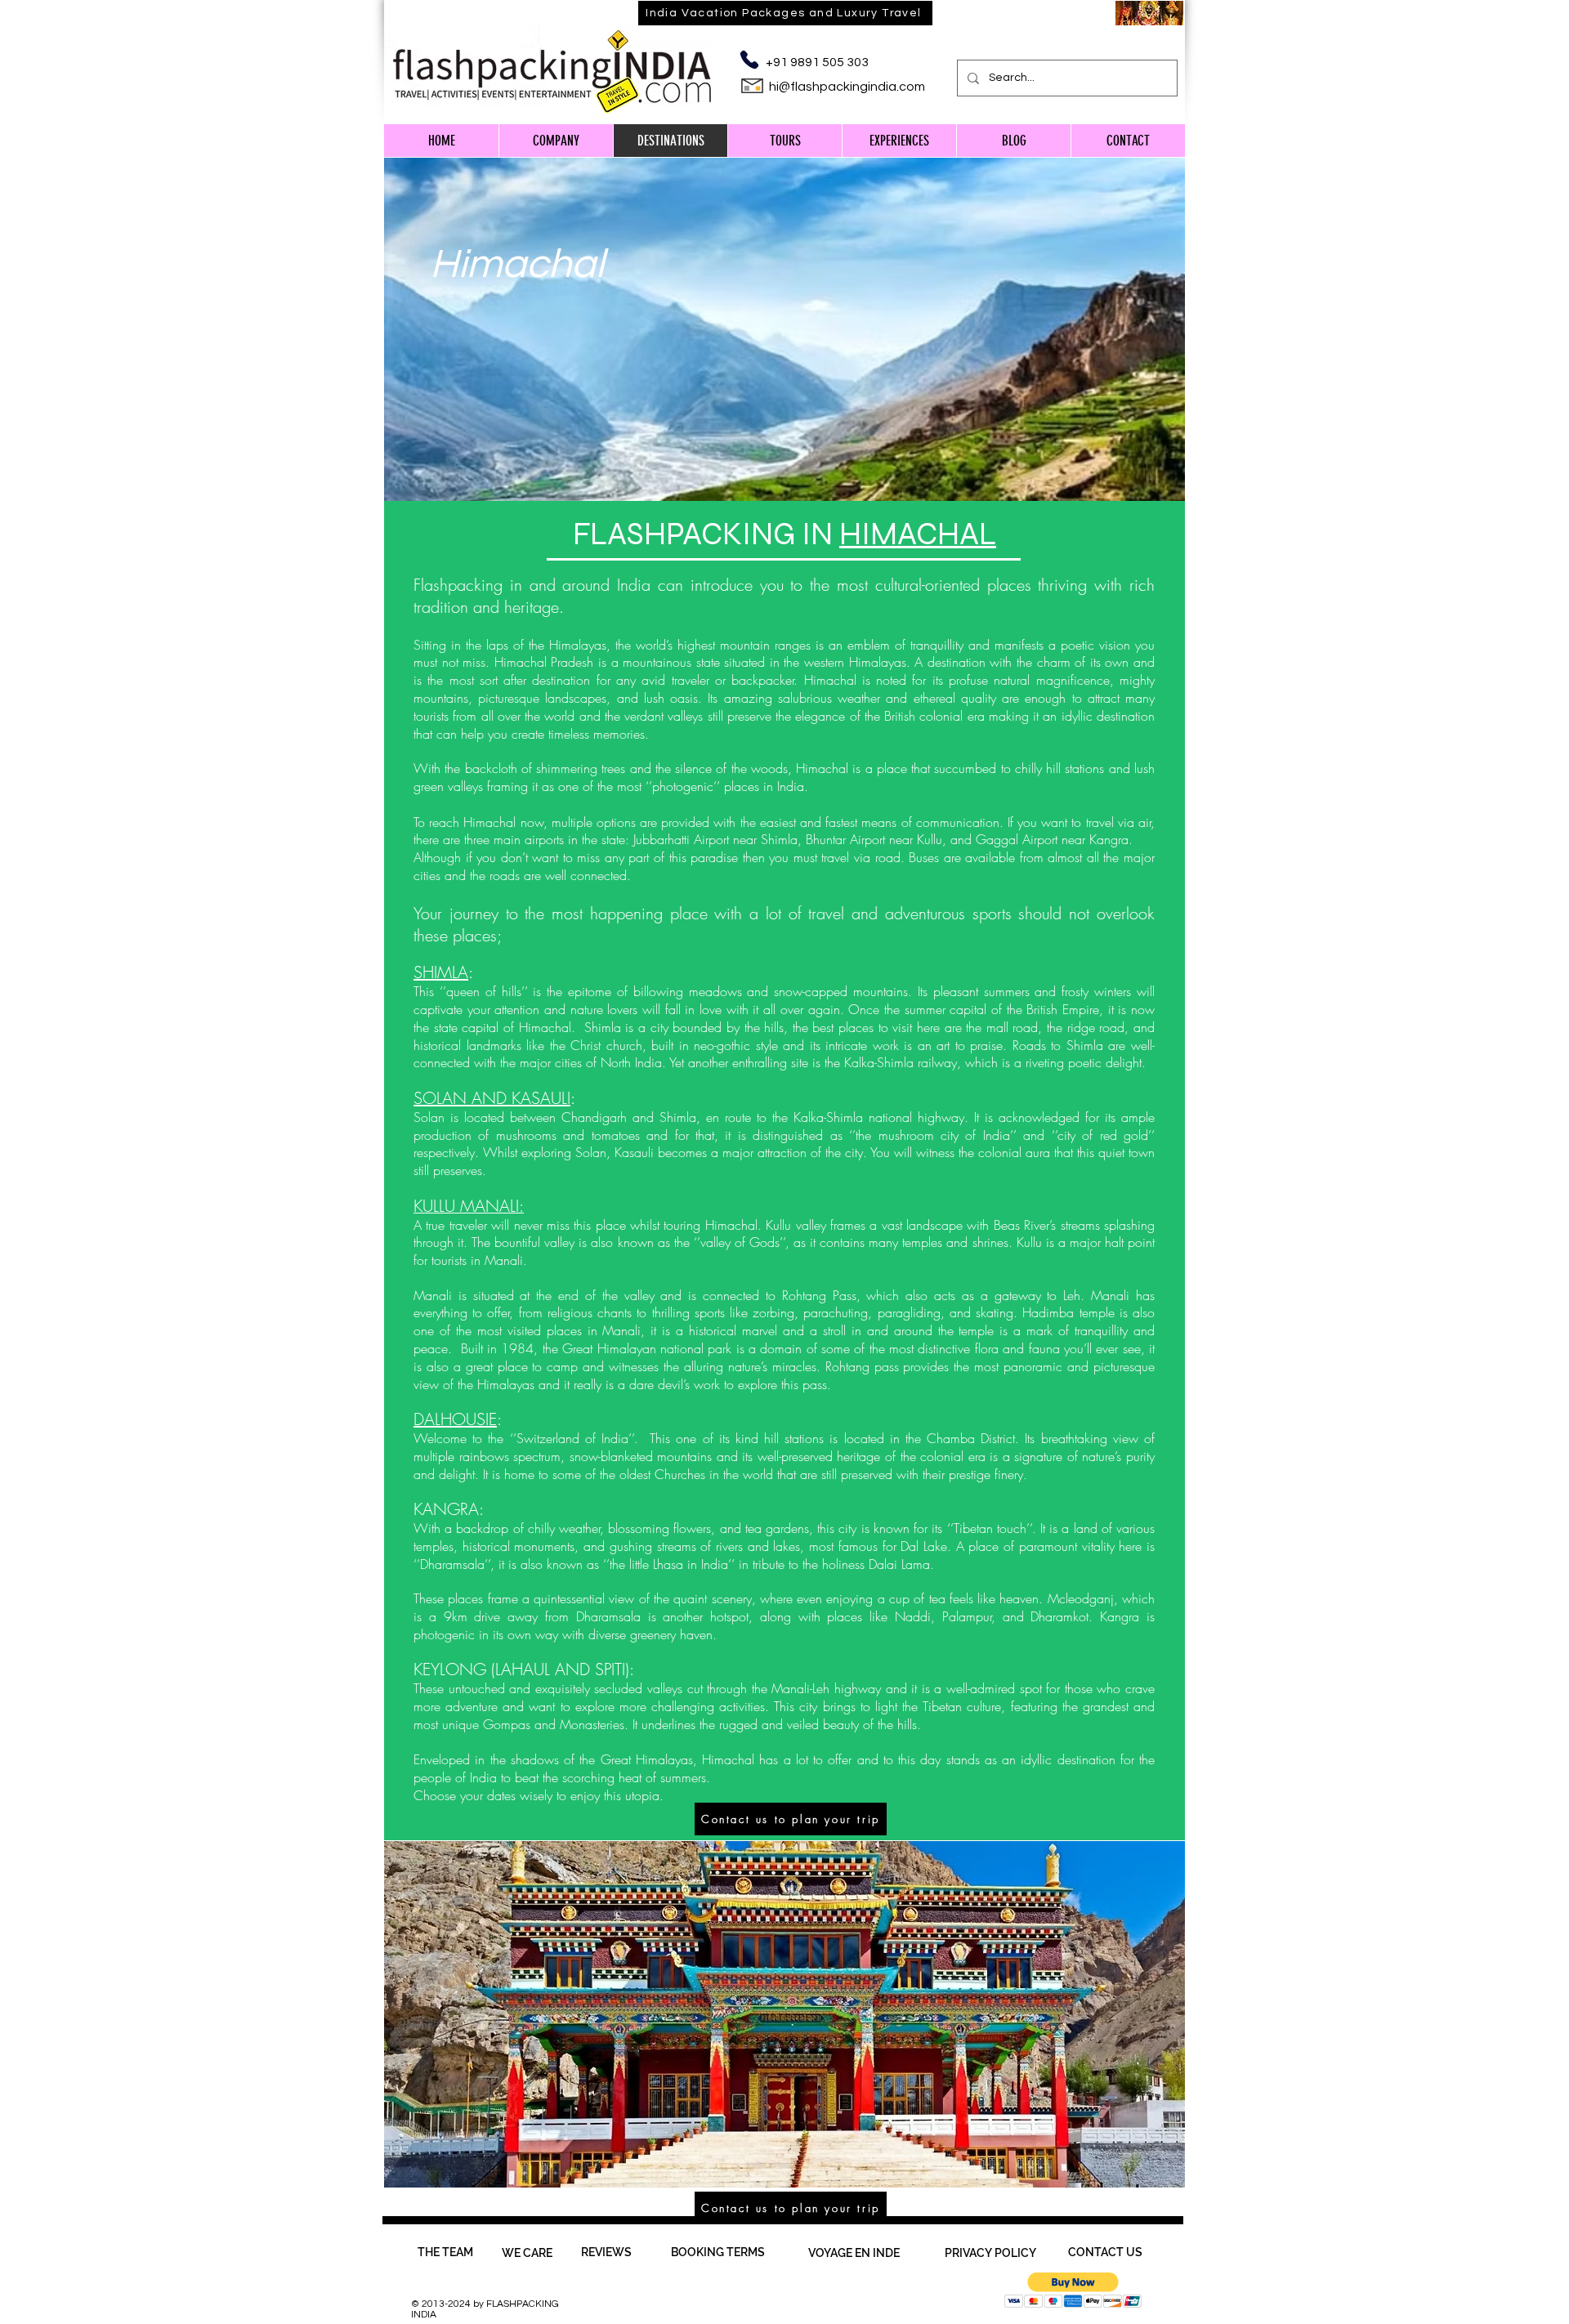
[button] (1073, 2290)
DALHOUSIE (455, 1419)
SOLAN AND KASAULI (492, 1098)
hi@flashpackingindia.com (847, 87)
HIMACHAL (918, 534)
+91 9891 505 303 (817, 62)
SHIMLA (441, 972)
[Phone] (749, 60)
